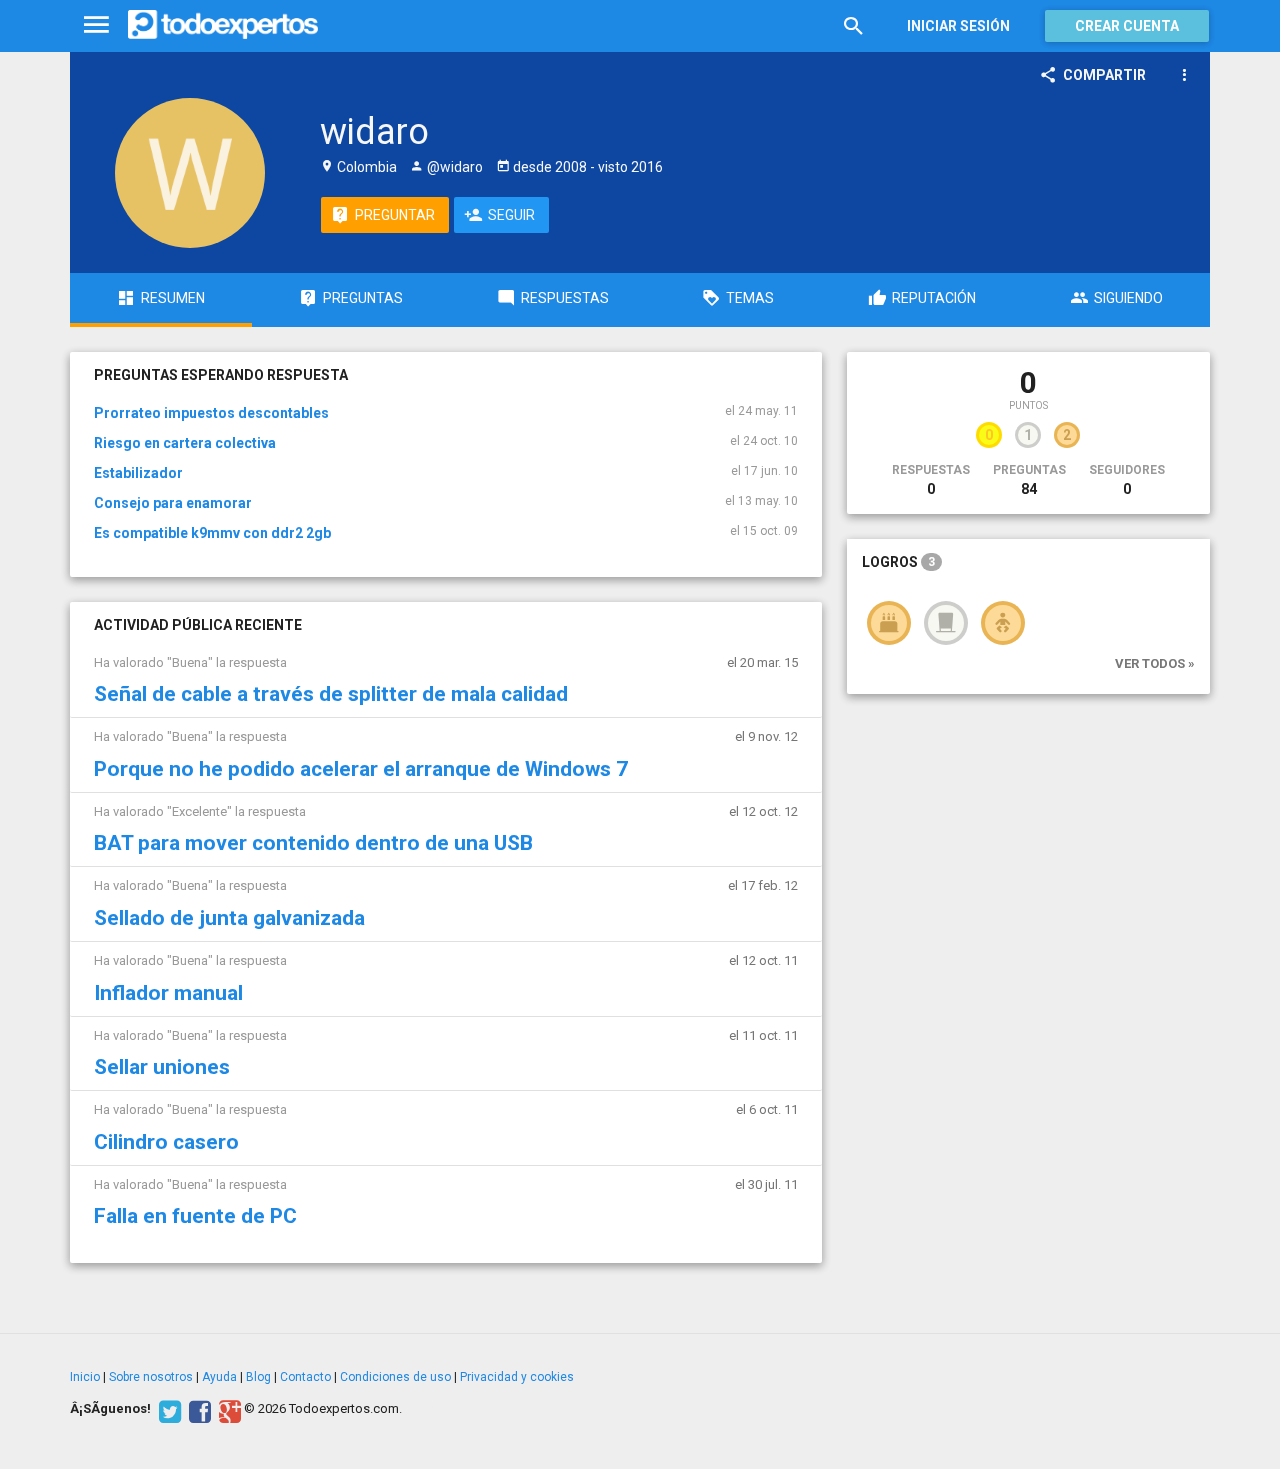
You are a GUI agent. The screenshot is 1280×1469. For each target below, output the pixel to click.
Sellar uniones (162, 1067)
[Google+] (227, 1409)
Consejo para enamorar (173, 503)
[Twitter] (167, 1409)
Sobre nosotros (151, 1377)
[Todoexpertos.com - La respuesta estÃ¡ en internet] (223, 25)
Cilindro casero (166, 1142)
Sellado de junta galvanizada (229, 918)
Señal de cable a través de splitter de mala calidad (331, 694)
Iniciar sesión (958, 26)
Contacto (305, 1377)
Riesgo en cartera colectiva (185, 443)
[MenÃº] (96, 25)
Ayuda (219, 1377)
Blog (258, 1377)
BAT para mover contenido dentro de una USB (313, 843)
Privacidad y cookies (517, 1377)
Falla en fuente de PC (195, 1216)
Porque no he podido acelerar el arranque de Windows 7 (361, 769)
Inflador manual (168, 993)
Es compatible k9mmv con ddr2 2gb (212, 533)
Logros (898, 562)
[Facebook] (197, 1409)
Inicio (85, 1377)
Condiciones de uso (395, 1377)
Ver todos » (1155, 663)
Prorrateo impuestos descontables (211, 413)
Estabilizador (138, 473)
